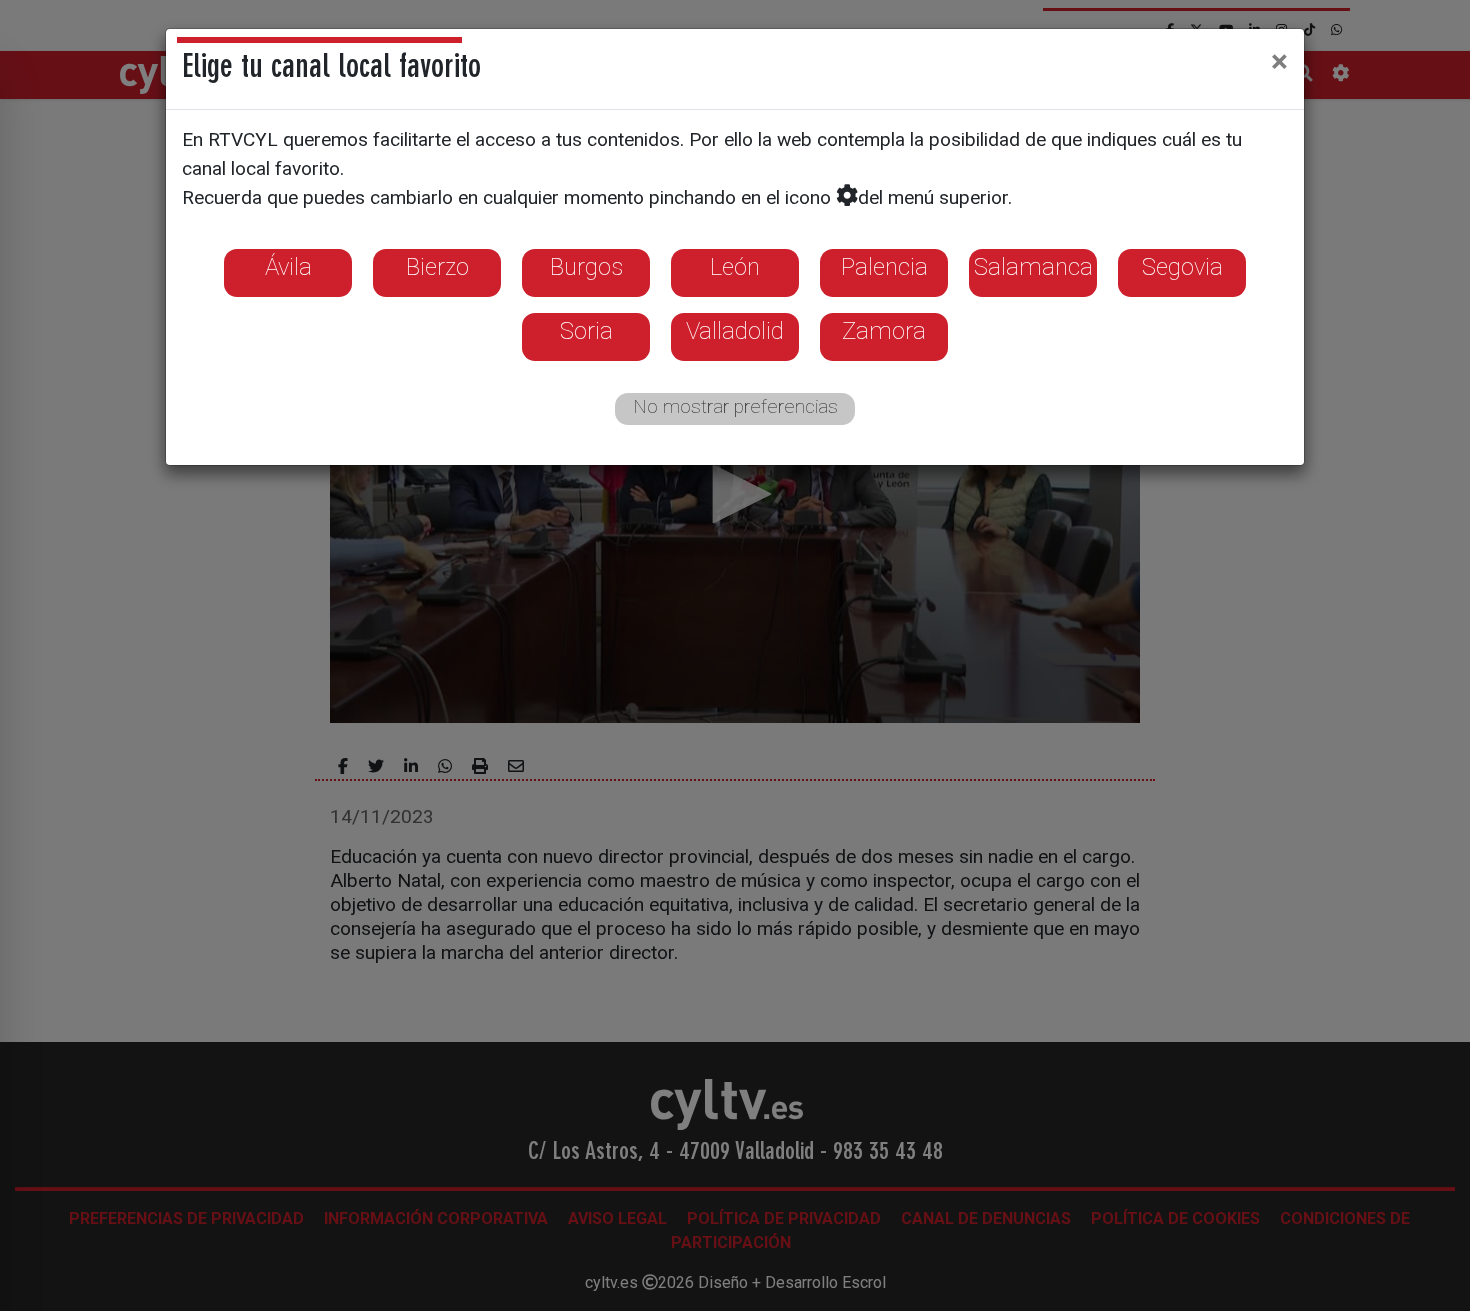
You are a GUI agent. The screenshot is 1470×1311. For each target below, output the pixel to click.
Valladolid (735, 331)
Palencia (884, 267)
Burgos (586, 267)
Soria (586, 331)
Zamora (884, 331)
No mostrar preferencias (735, 406)
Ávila (288, 267)
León (735, 267)
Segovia (1182, 267)
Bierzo (437, 267)
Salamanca (1033, 267)
